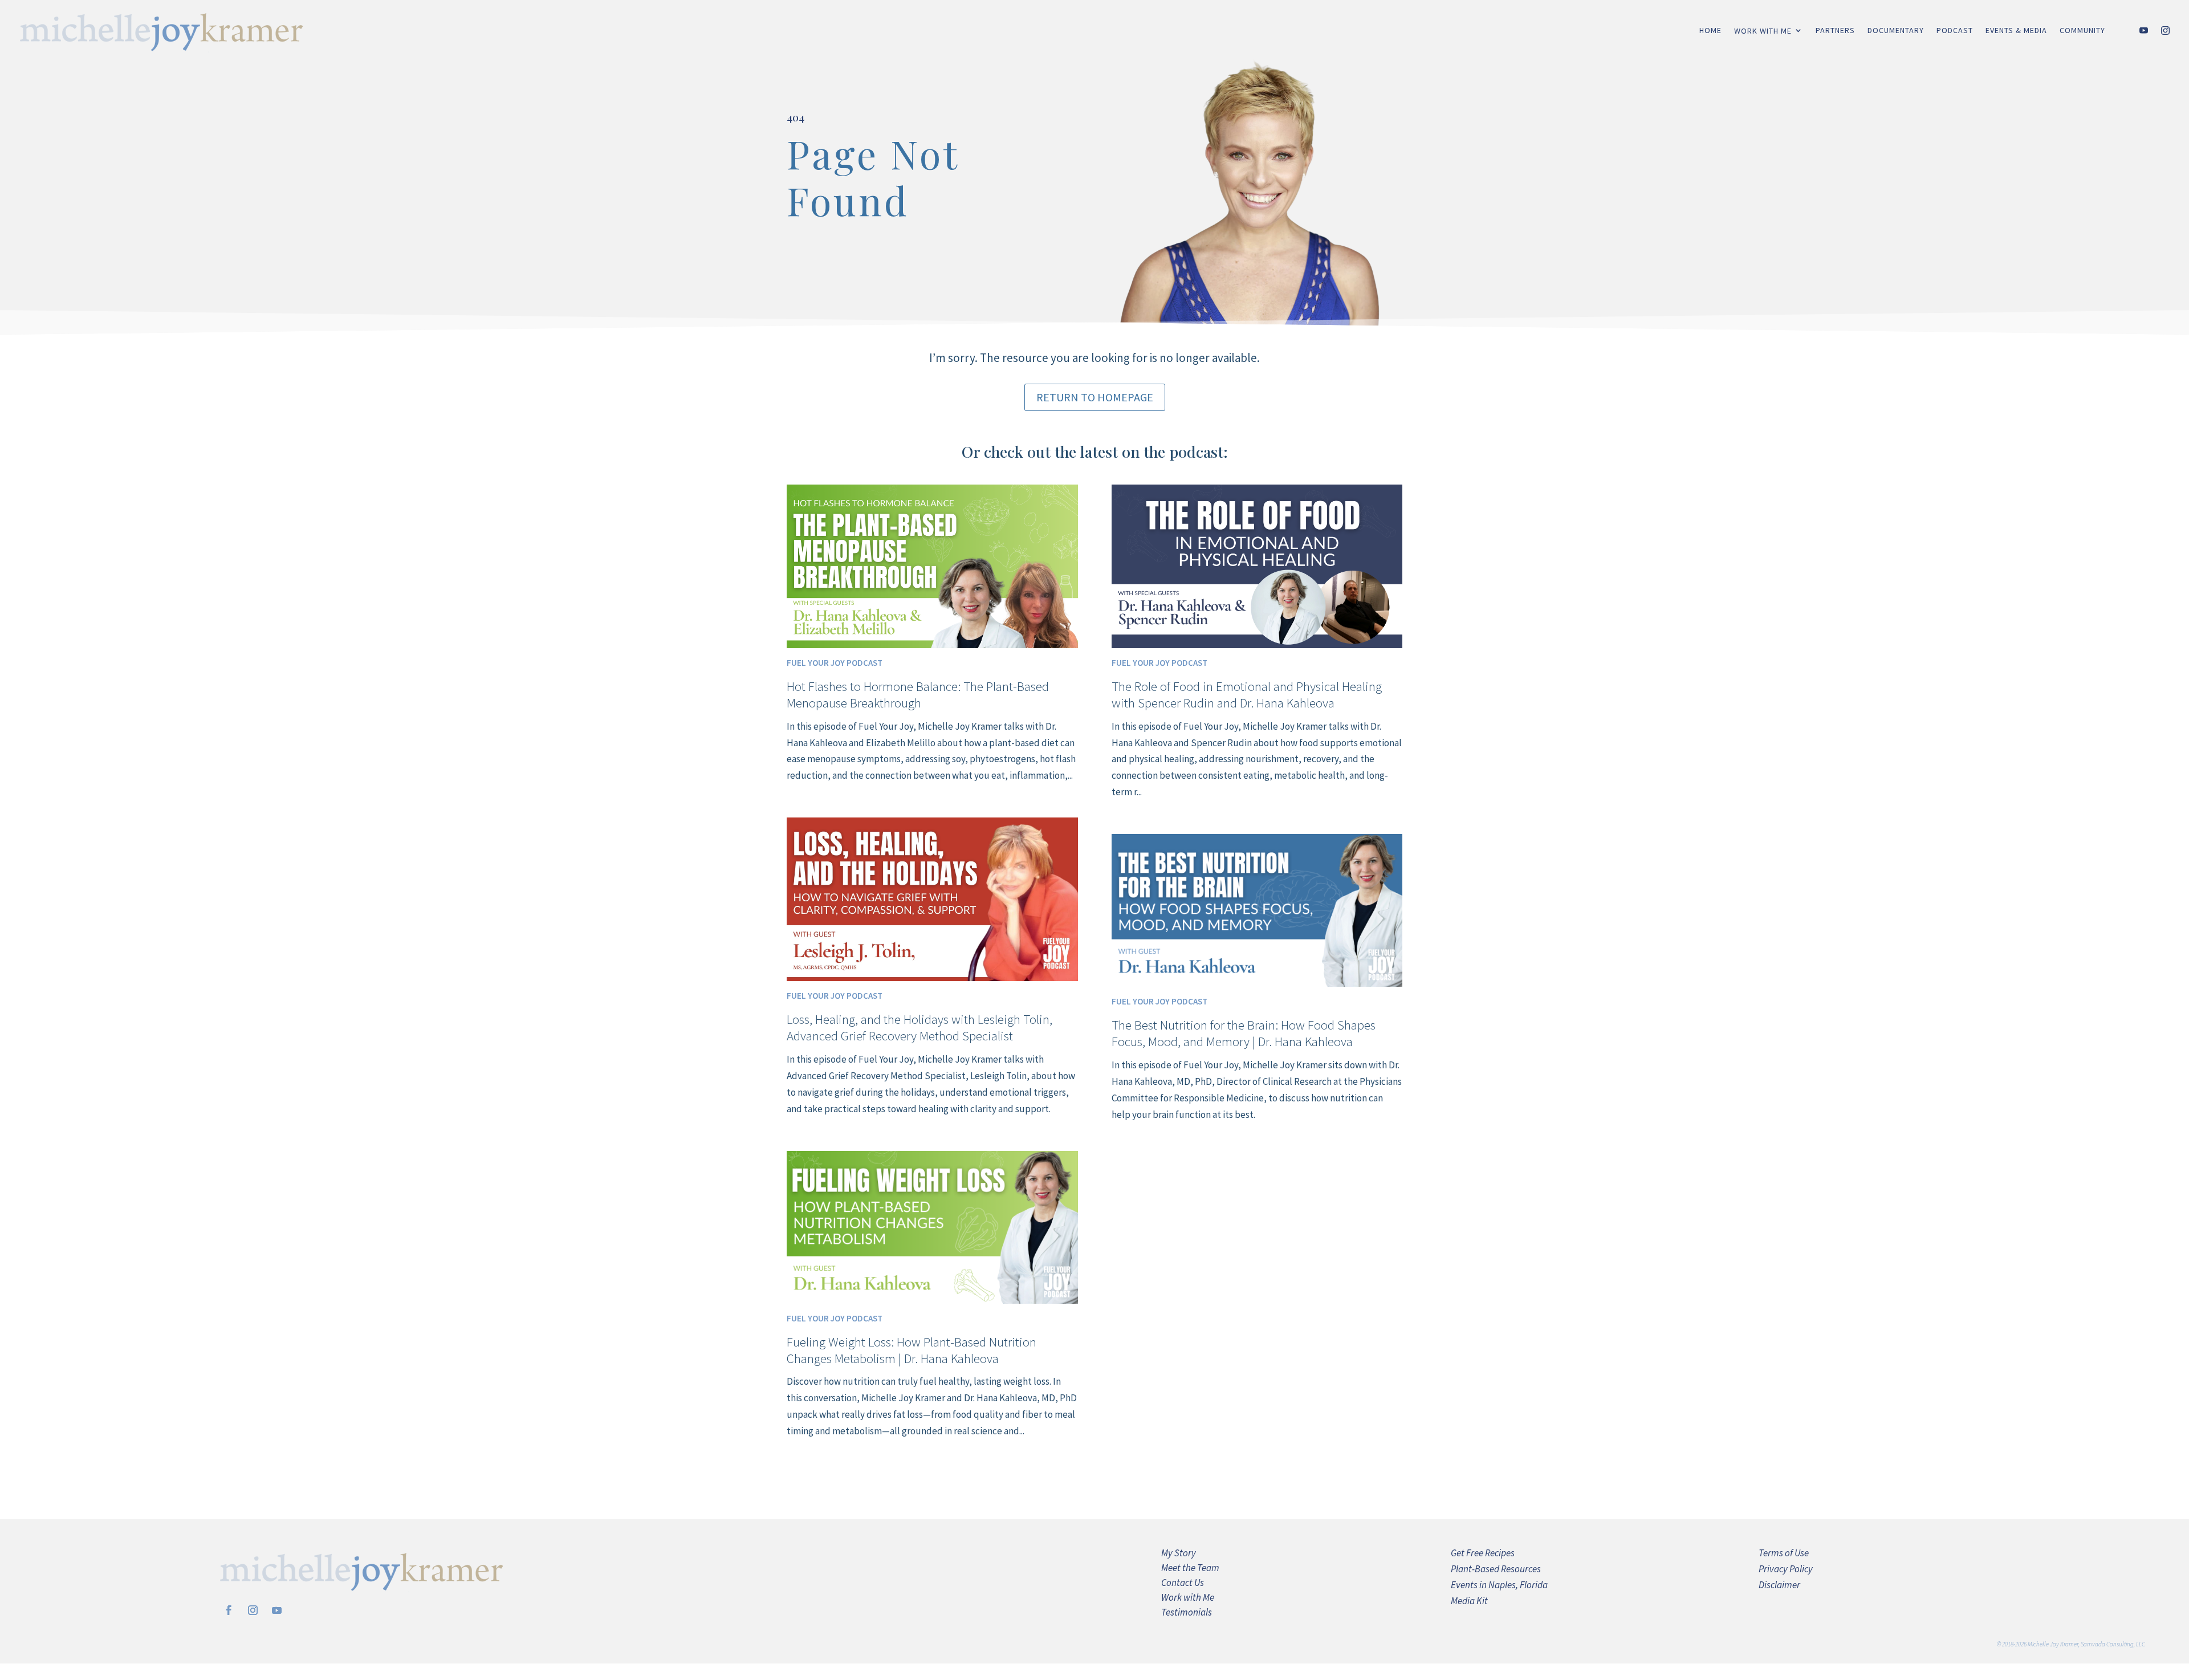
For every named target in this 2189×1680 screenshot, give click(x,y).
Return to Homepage (1095, 397)
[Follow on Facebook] (229, 1610)
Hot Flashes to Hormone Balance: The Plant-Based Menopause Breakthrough (918, 694)
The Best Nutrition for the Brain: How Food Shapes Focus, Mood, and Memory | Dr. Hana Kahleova (1244, 1033)
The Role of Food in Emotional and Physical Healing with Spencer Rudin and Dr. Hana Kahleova (1247, 694)
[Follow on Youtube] (276, 1610)
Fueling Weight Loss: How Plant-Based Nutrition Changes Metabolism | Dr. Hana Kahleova (912, 1350)
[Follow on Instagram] (253, 1610)
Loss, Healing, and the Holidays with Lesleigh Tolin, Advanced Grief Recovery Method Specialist (919, 1027)
